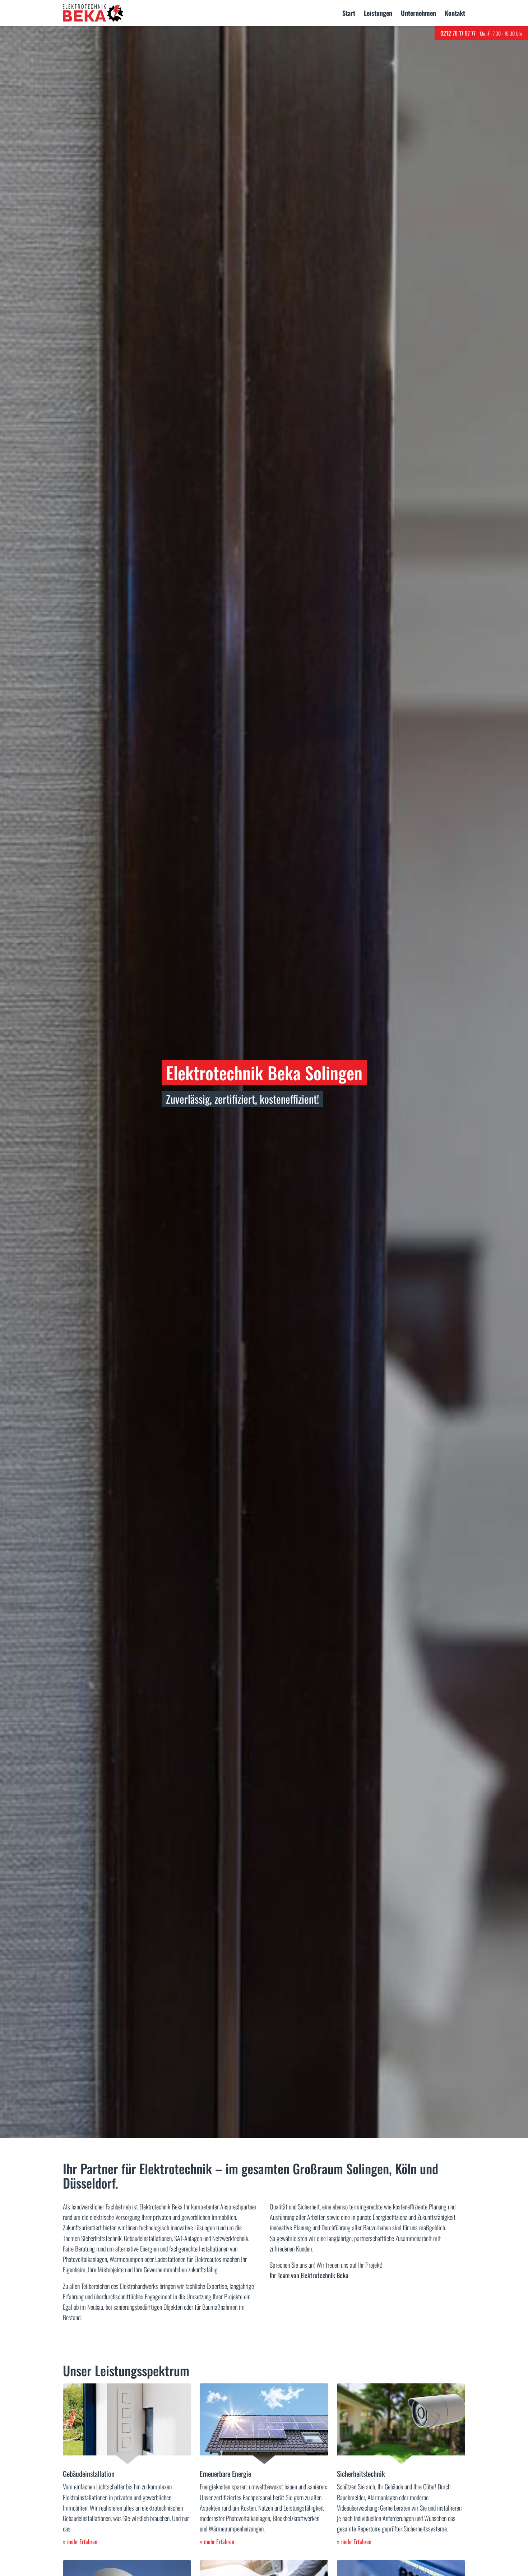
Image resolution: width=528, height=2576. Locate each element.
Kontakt (455, 13)
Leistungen (378, 13)
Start (349, 13)
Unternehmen (418, 13)
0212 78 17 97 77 (458, 33)
